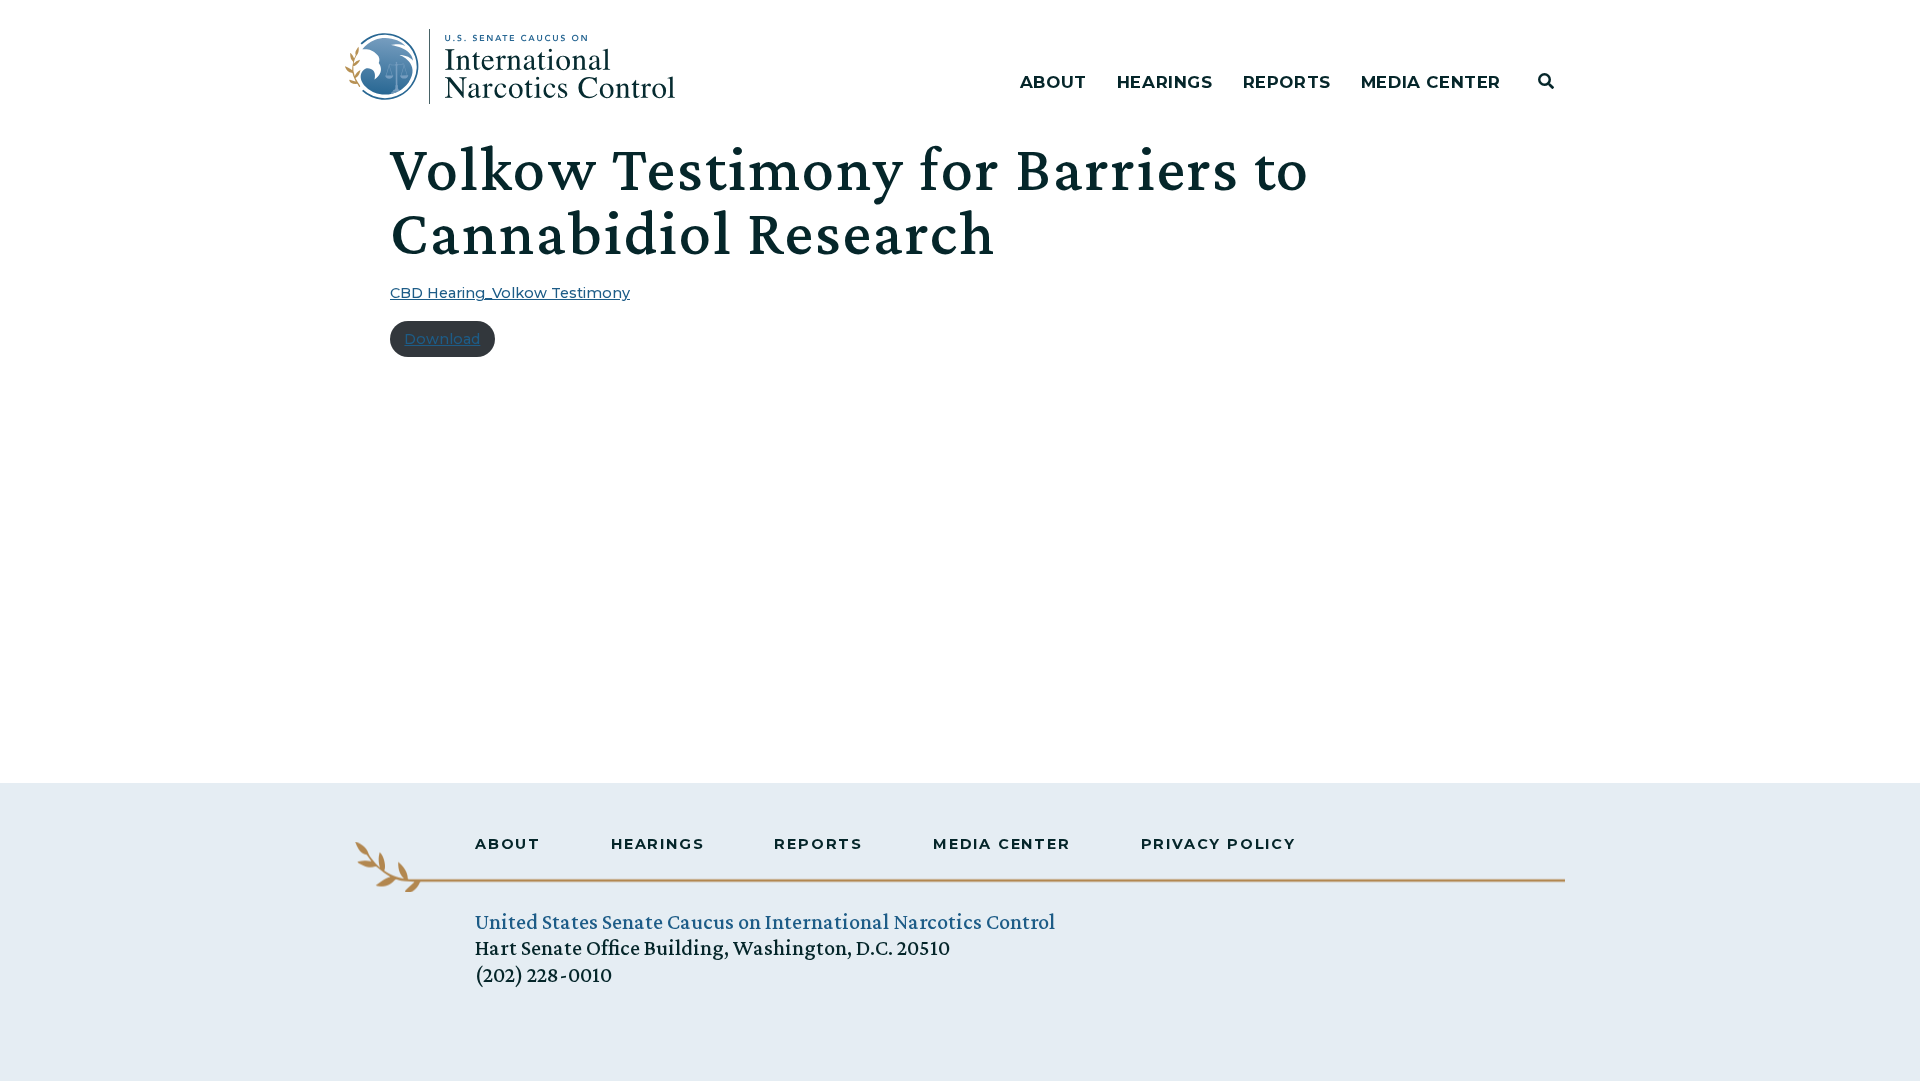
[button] (1545, 81)
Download (442, 339)
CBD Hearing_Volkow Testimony (510, 293)
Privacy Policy (1218, 844)
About (1053, 82)
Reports (1287, 82)
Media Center (1431, 82)
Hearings (1165, 82)
